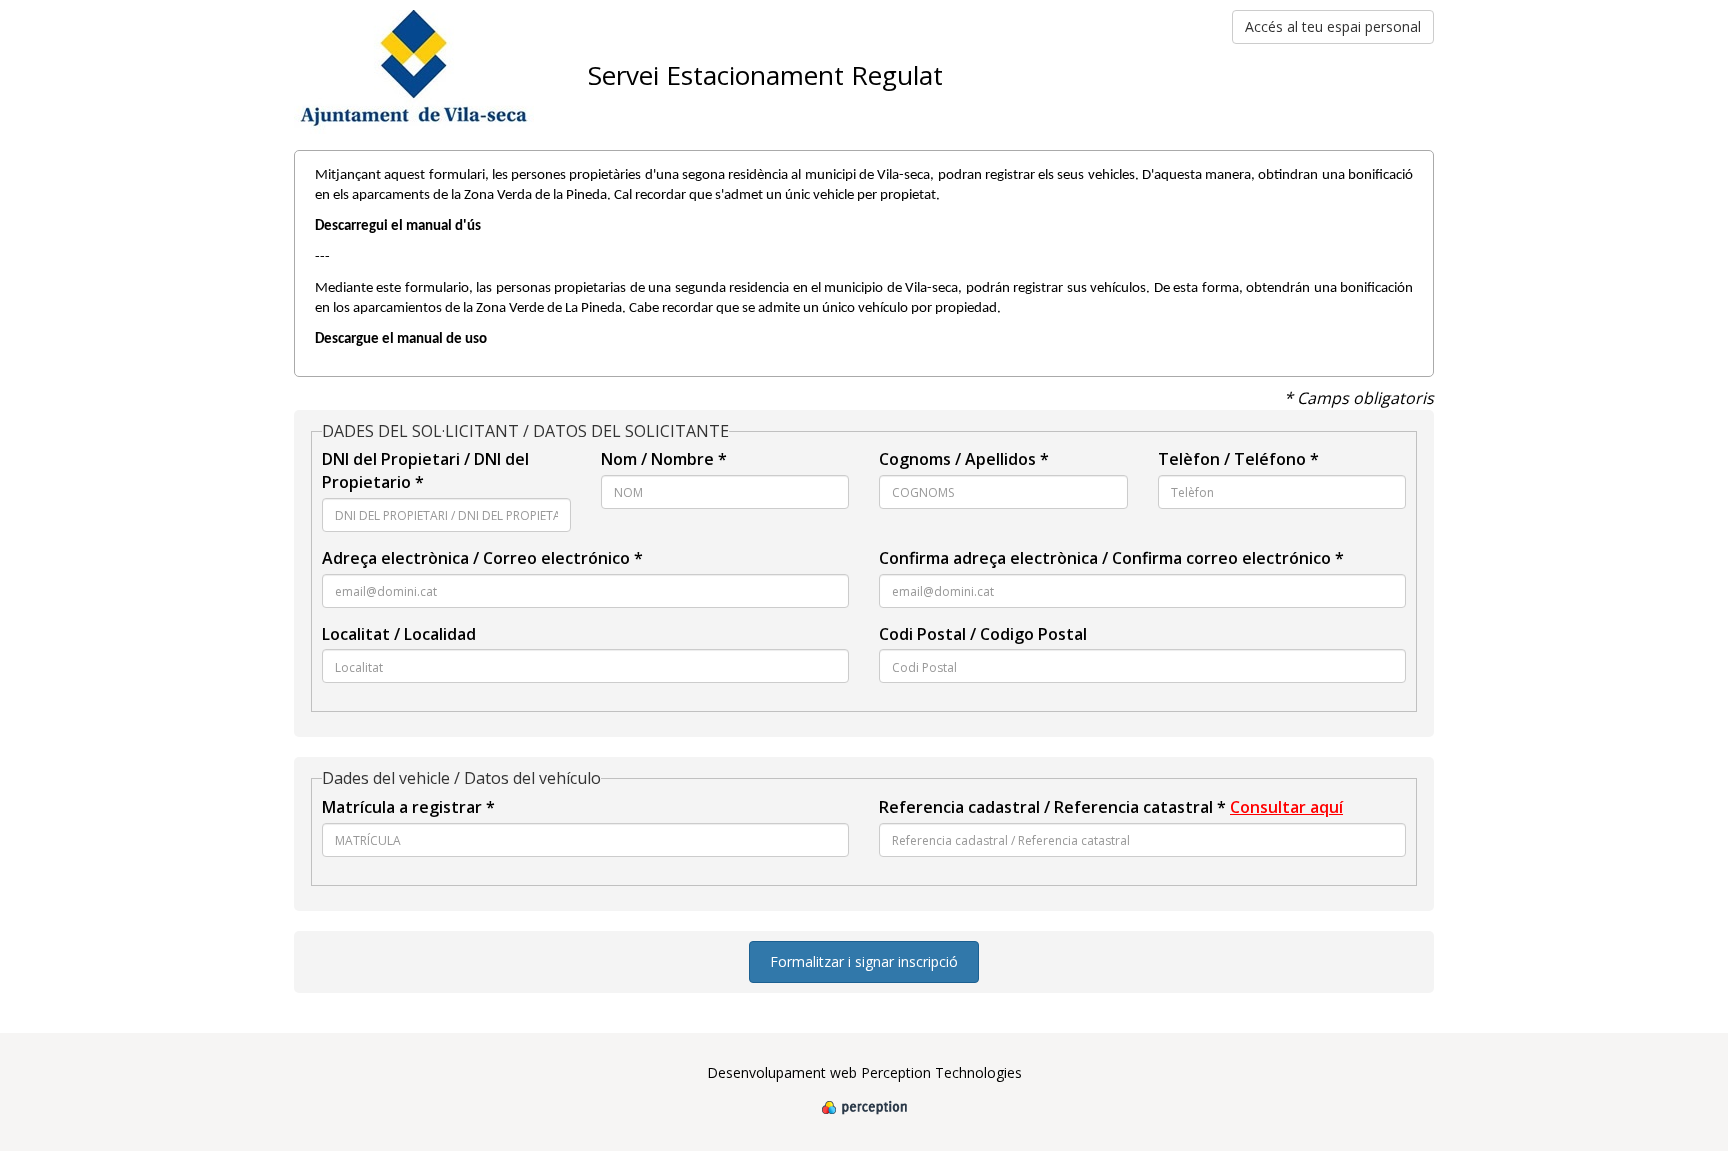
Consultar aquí (1286, 807)
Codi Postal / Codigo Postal (983, 634)
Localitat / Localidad (399, 634)
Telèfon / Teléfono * (1238, 459)
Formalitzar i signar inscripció (864, 961)
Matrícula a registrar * (408, 807)
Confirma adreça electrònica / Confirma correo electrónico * (1111, 558)
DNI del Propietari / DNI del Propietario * (425, 470)
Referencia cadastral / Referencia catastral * (1111, 807)
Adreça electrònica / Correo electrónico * (482, 558)
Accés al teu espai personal (1333, 26)
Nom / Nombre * (664, 459)
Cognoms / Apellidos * (964, 459)
